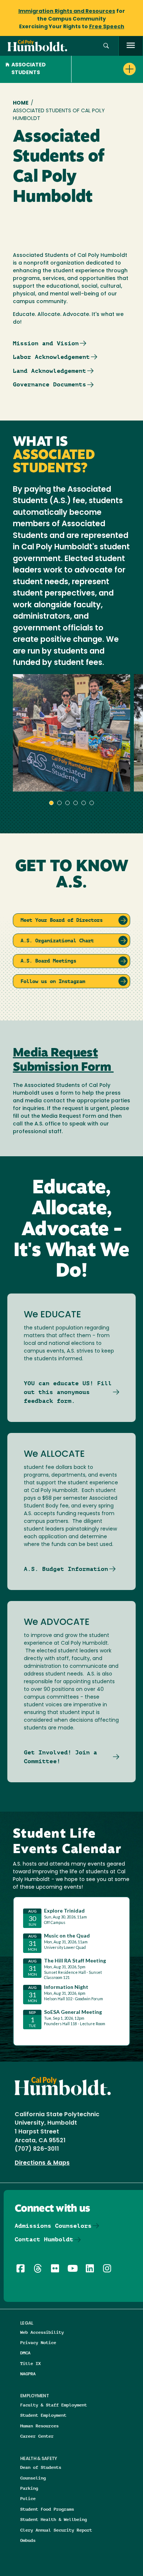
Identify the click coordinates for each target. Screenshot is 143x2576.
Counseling (33, 2478)
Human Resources (39, 2426)
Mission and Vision (46, 343)
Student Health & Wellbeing (54, 2519)
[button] (106, 46)
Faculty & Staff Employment (54, 2405)
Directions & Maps (42, 2163)
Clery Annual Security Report (56, 2530)
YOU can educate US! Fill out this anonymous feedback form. (68, 1392)
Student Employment (43, 2415)
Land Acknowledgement (49, 371)
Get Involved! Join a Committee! (60, 1757)
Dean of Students (41, 2467)
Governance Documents (49, 384)
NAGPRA (28, 2374)
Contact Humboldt (44, 2239)
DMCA (25, 2353)
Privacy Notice (38, 2342)
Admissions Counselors (53, 2226)
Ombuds (28, 2540)
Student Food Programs (47, 2509)
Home (21, 103)
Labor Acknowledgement (51, 357)
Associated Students (29, 69)
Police (28, 2498)
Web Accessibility (42, 2332)
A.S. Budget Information (66, 1569)
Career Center (37, 2436)
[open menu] (131, 46)
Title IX (30, 2363)
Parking (29, 2488)
